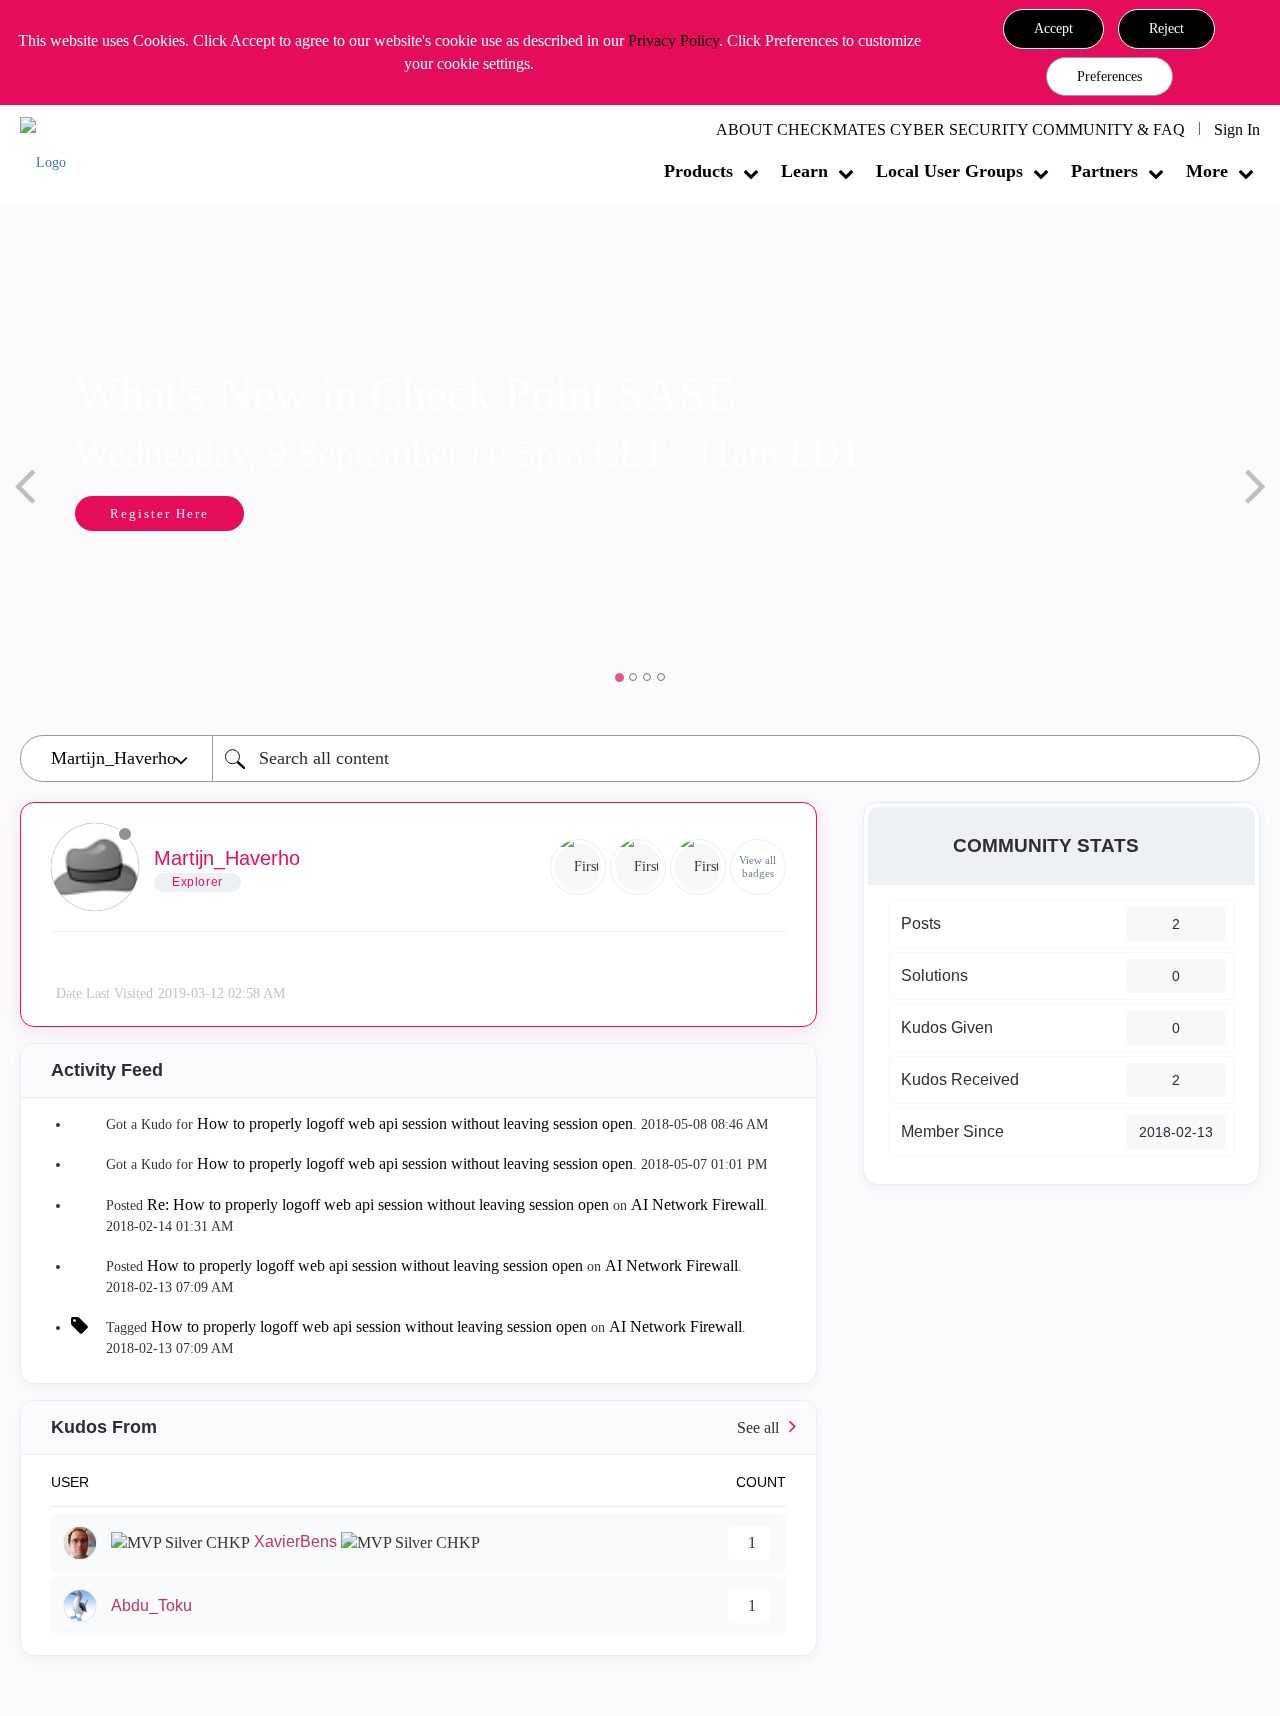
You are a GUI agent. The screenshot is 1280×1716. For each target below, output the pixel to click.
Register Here (142, 513)
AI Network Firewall (697, 1204)
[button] (1053, 29)
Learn (804, 171)
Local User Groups (949, 171)
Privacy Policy (673, 40)
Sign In (1237, 129)
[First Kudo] (638, 867)
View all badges (757, 866)
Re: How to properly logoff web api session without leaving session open (378, 1204)
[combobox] (736, 758)
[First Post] (698, 867)
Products (698, 171)
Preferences (1109, 76)
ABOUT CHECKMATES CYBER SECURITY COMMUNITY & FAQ (950, 129)
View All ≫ (418, 1427)
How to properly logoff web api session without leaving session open (415, 1123)
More (1207, 171)
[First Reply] (578, 867)
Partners (1104, 171)
